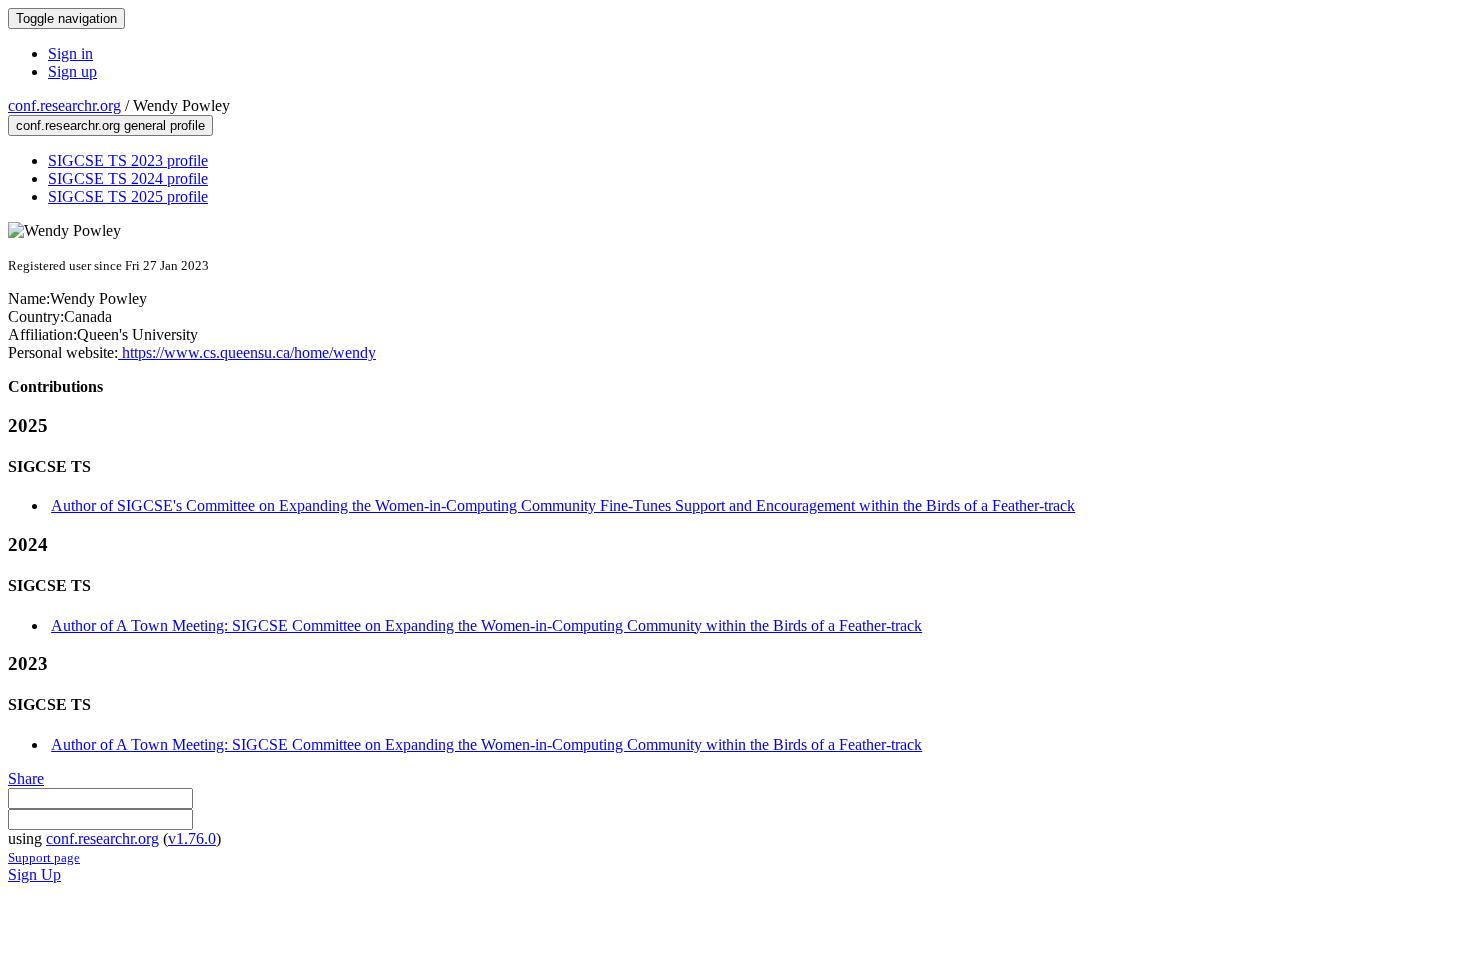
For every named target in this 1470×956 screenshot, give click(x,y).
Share (26, 778)
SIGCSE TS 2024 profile (128, 178)
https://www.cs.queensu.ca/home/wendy (247, 352)
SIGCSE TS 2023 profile (128, 160)
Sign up (72, 71)
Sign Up (34, 874)
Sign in (70, 53)
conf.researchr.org (64, 105)
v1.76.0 (192, 838)
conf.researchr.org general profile (110, 125)
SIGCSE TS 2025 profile (128, 196)
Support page (44, 857)
